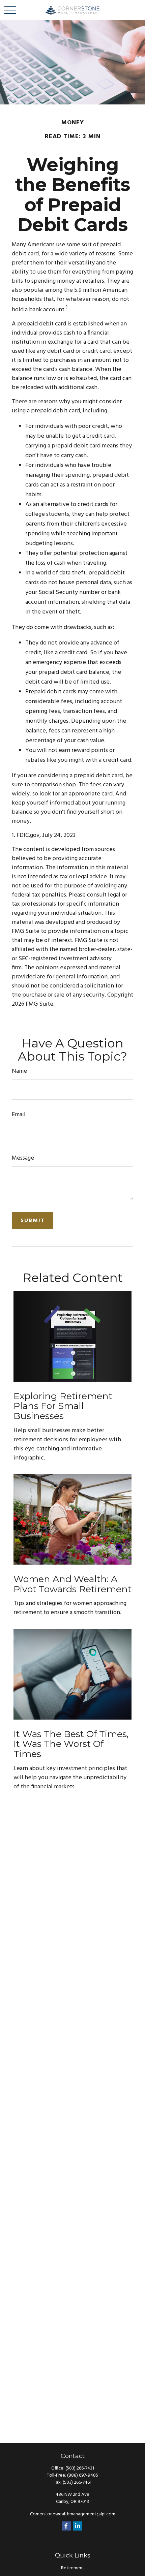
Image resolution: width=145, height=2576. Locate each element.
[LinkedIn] (78, 2526)
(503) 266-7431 (80, 2468)
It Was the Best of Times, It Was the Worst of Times (71, 1744)
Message (23, 1158)
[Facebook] (66, 2526)
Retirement (73, 2568)
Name (19, 1071)
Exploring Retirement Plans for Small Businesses (63, 1406)
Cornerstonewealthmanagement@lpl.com (73, 2514)
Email (19, 1115)
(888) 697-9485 (83, 2475)
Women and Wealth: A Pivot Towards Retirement (72, 1584)
